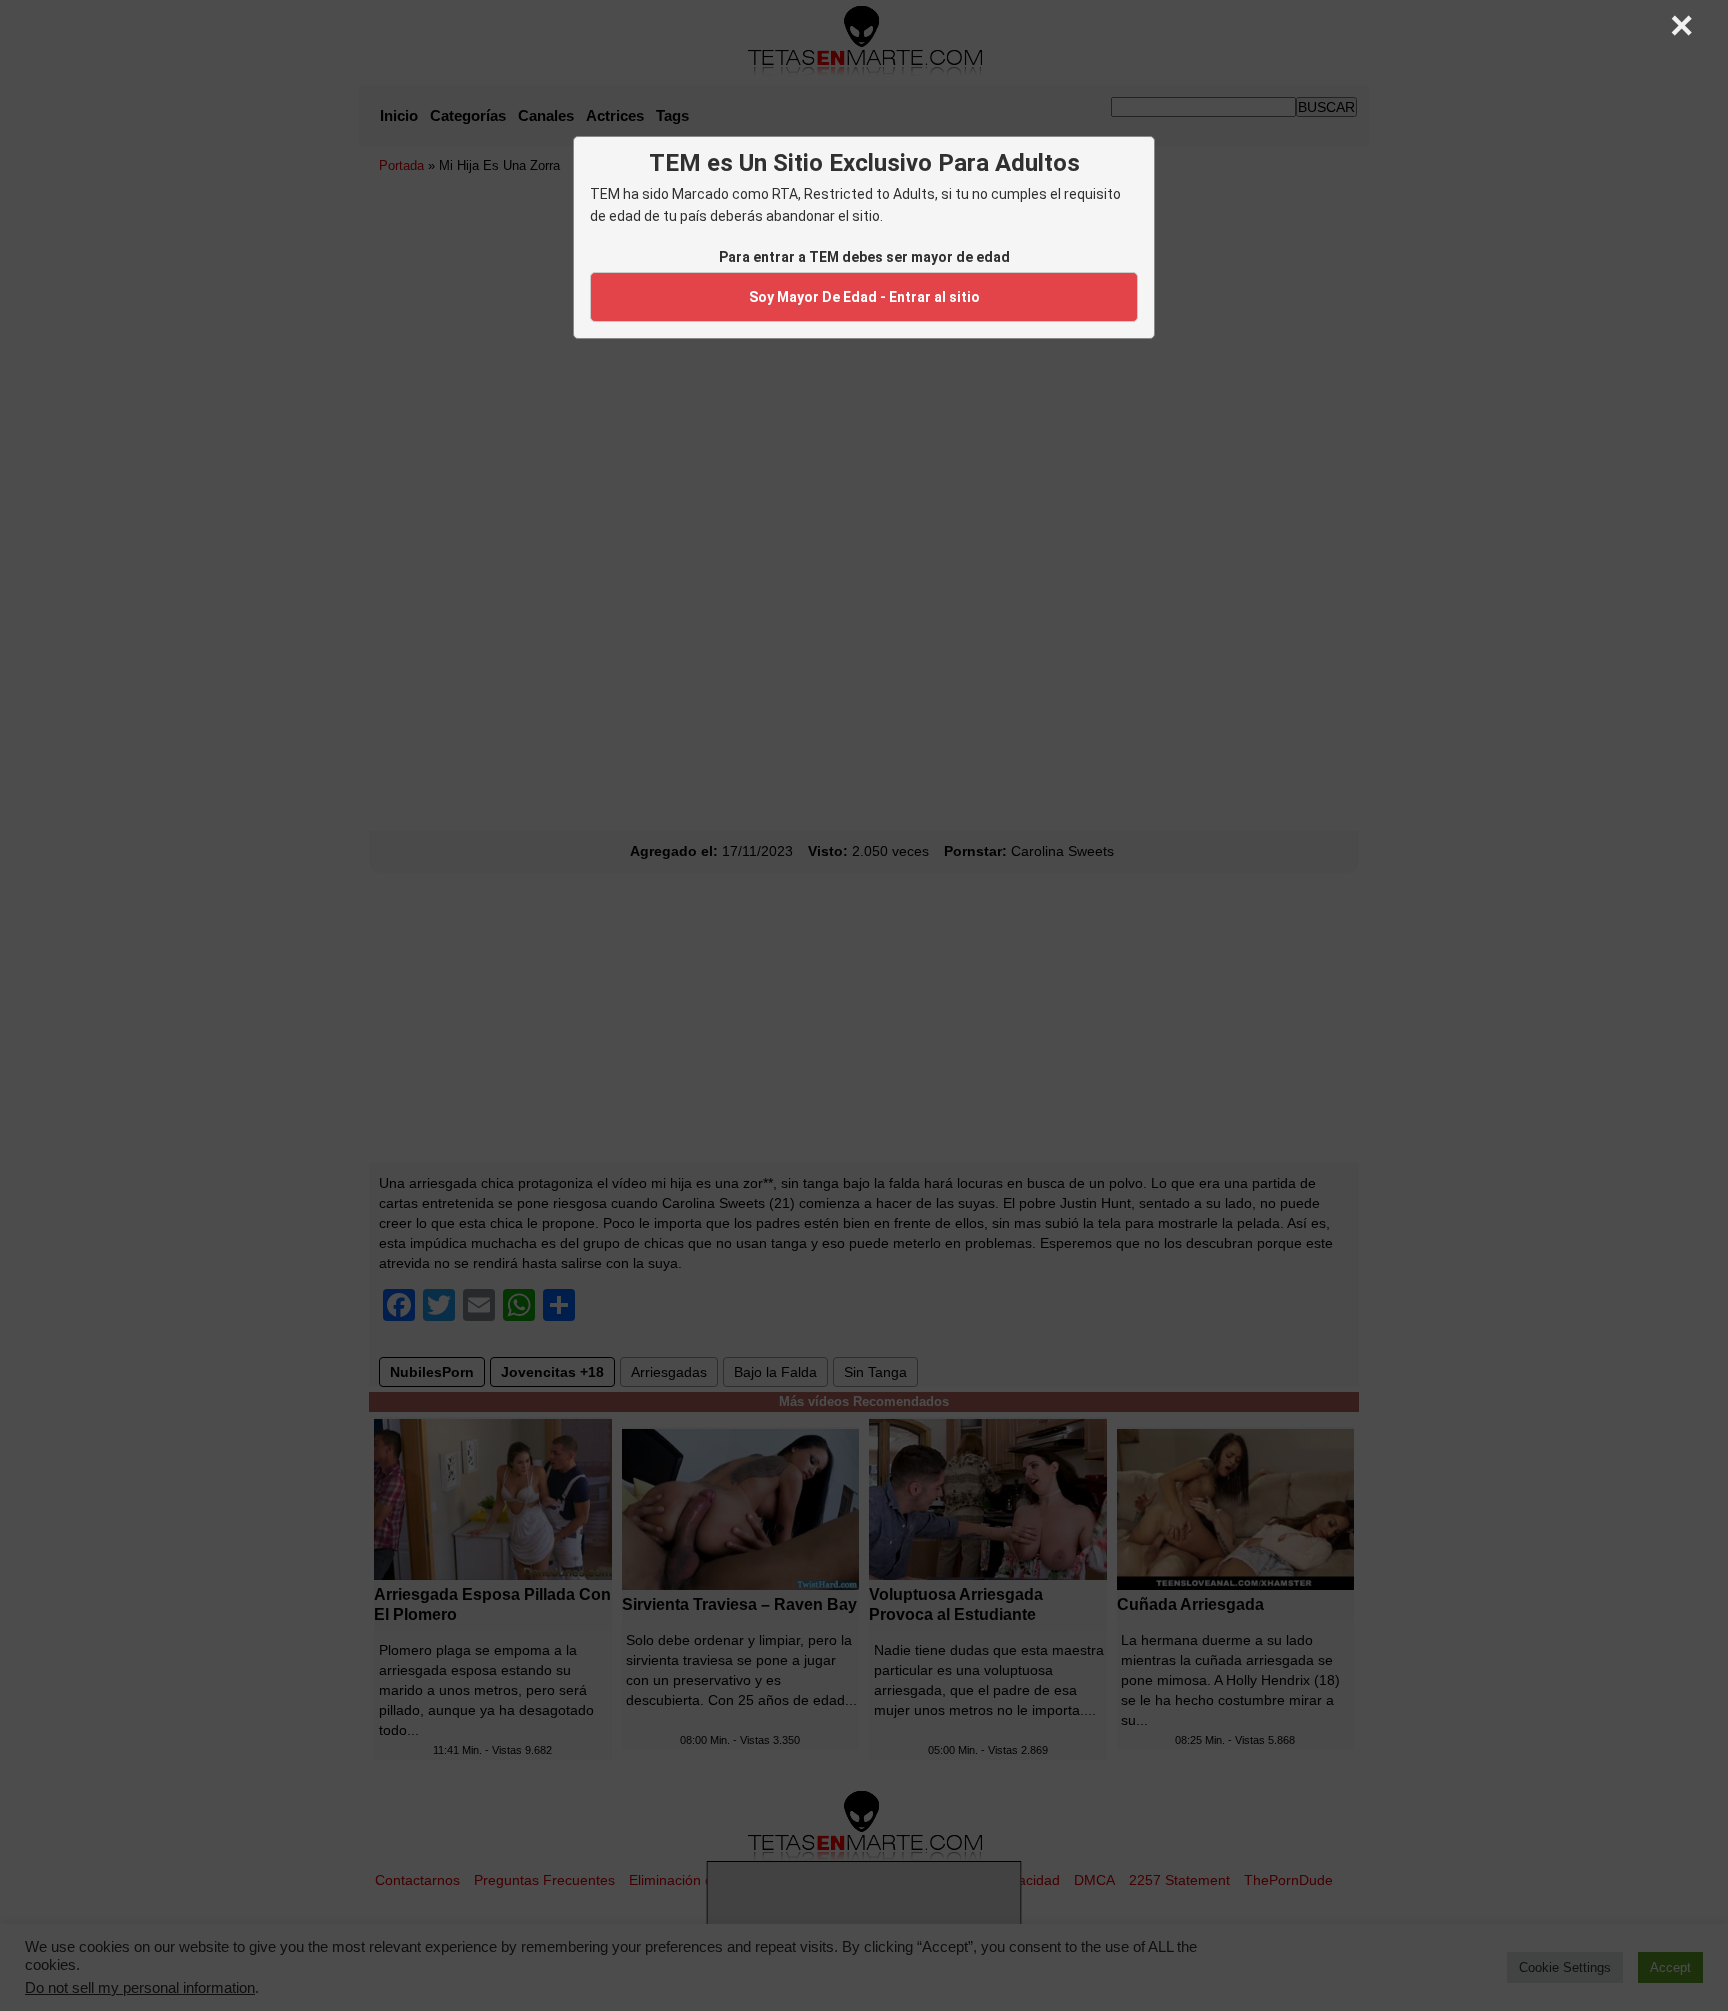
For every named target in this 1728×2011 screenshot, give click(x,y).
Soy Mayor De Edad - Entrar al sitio (864, 297)
